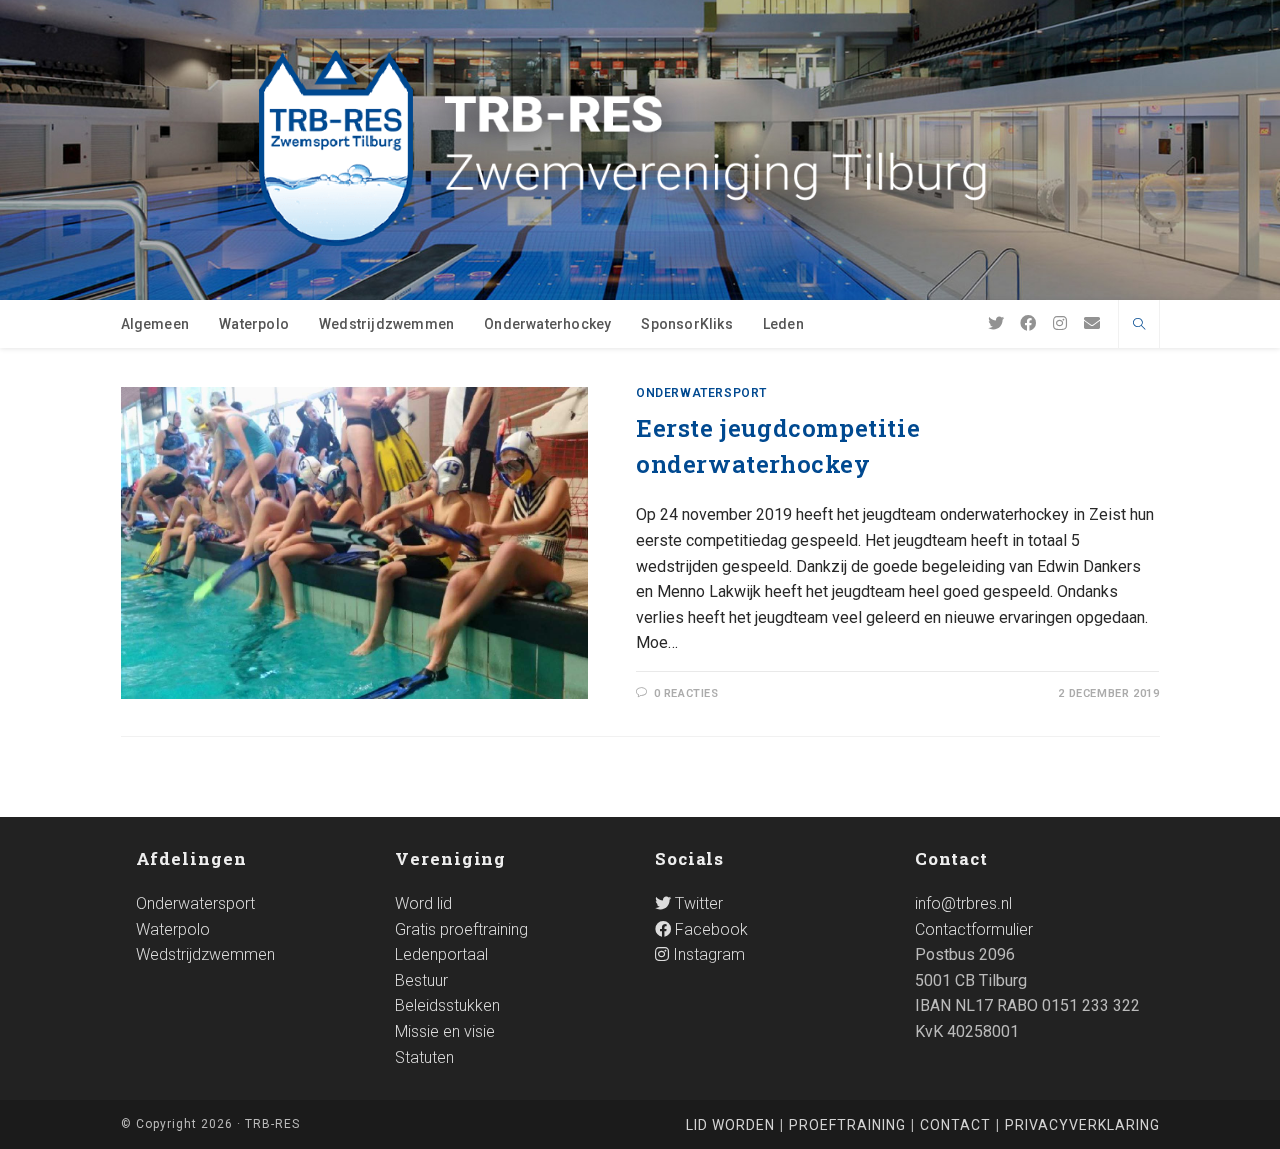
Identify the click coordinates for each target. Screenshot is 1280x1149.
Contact (955, 1125)
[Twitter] (996, 323)
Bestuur (421, 980)
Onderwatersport (701, 393)
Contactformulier (974, 929)
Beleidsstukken (447, 1005)
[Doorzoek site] (1139, 325)
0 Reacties (686, 693)
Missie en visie (445, 1031)
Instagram (707, 954)
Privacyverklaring (1082, 1125)
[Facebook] (1028, 323)
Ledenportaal (441, 954)
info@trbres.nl (963, 903)
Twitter (697, 903)
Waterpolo (173, 929)
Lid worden (730, 1125)
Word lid (423, 903)
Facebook (709, 929)
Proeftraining (847, 1125)
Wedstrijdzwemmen (205, 954)
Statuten (424, 1057)
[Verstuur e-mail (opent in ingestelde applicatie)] (1092, 323)
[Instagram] (1060, 323)
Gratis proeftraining (461, 929)
